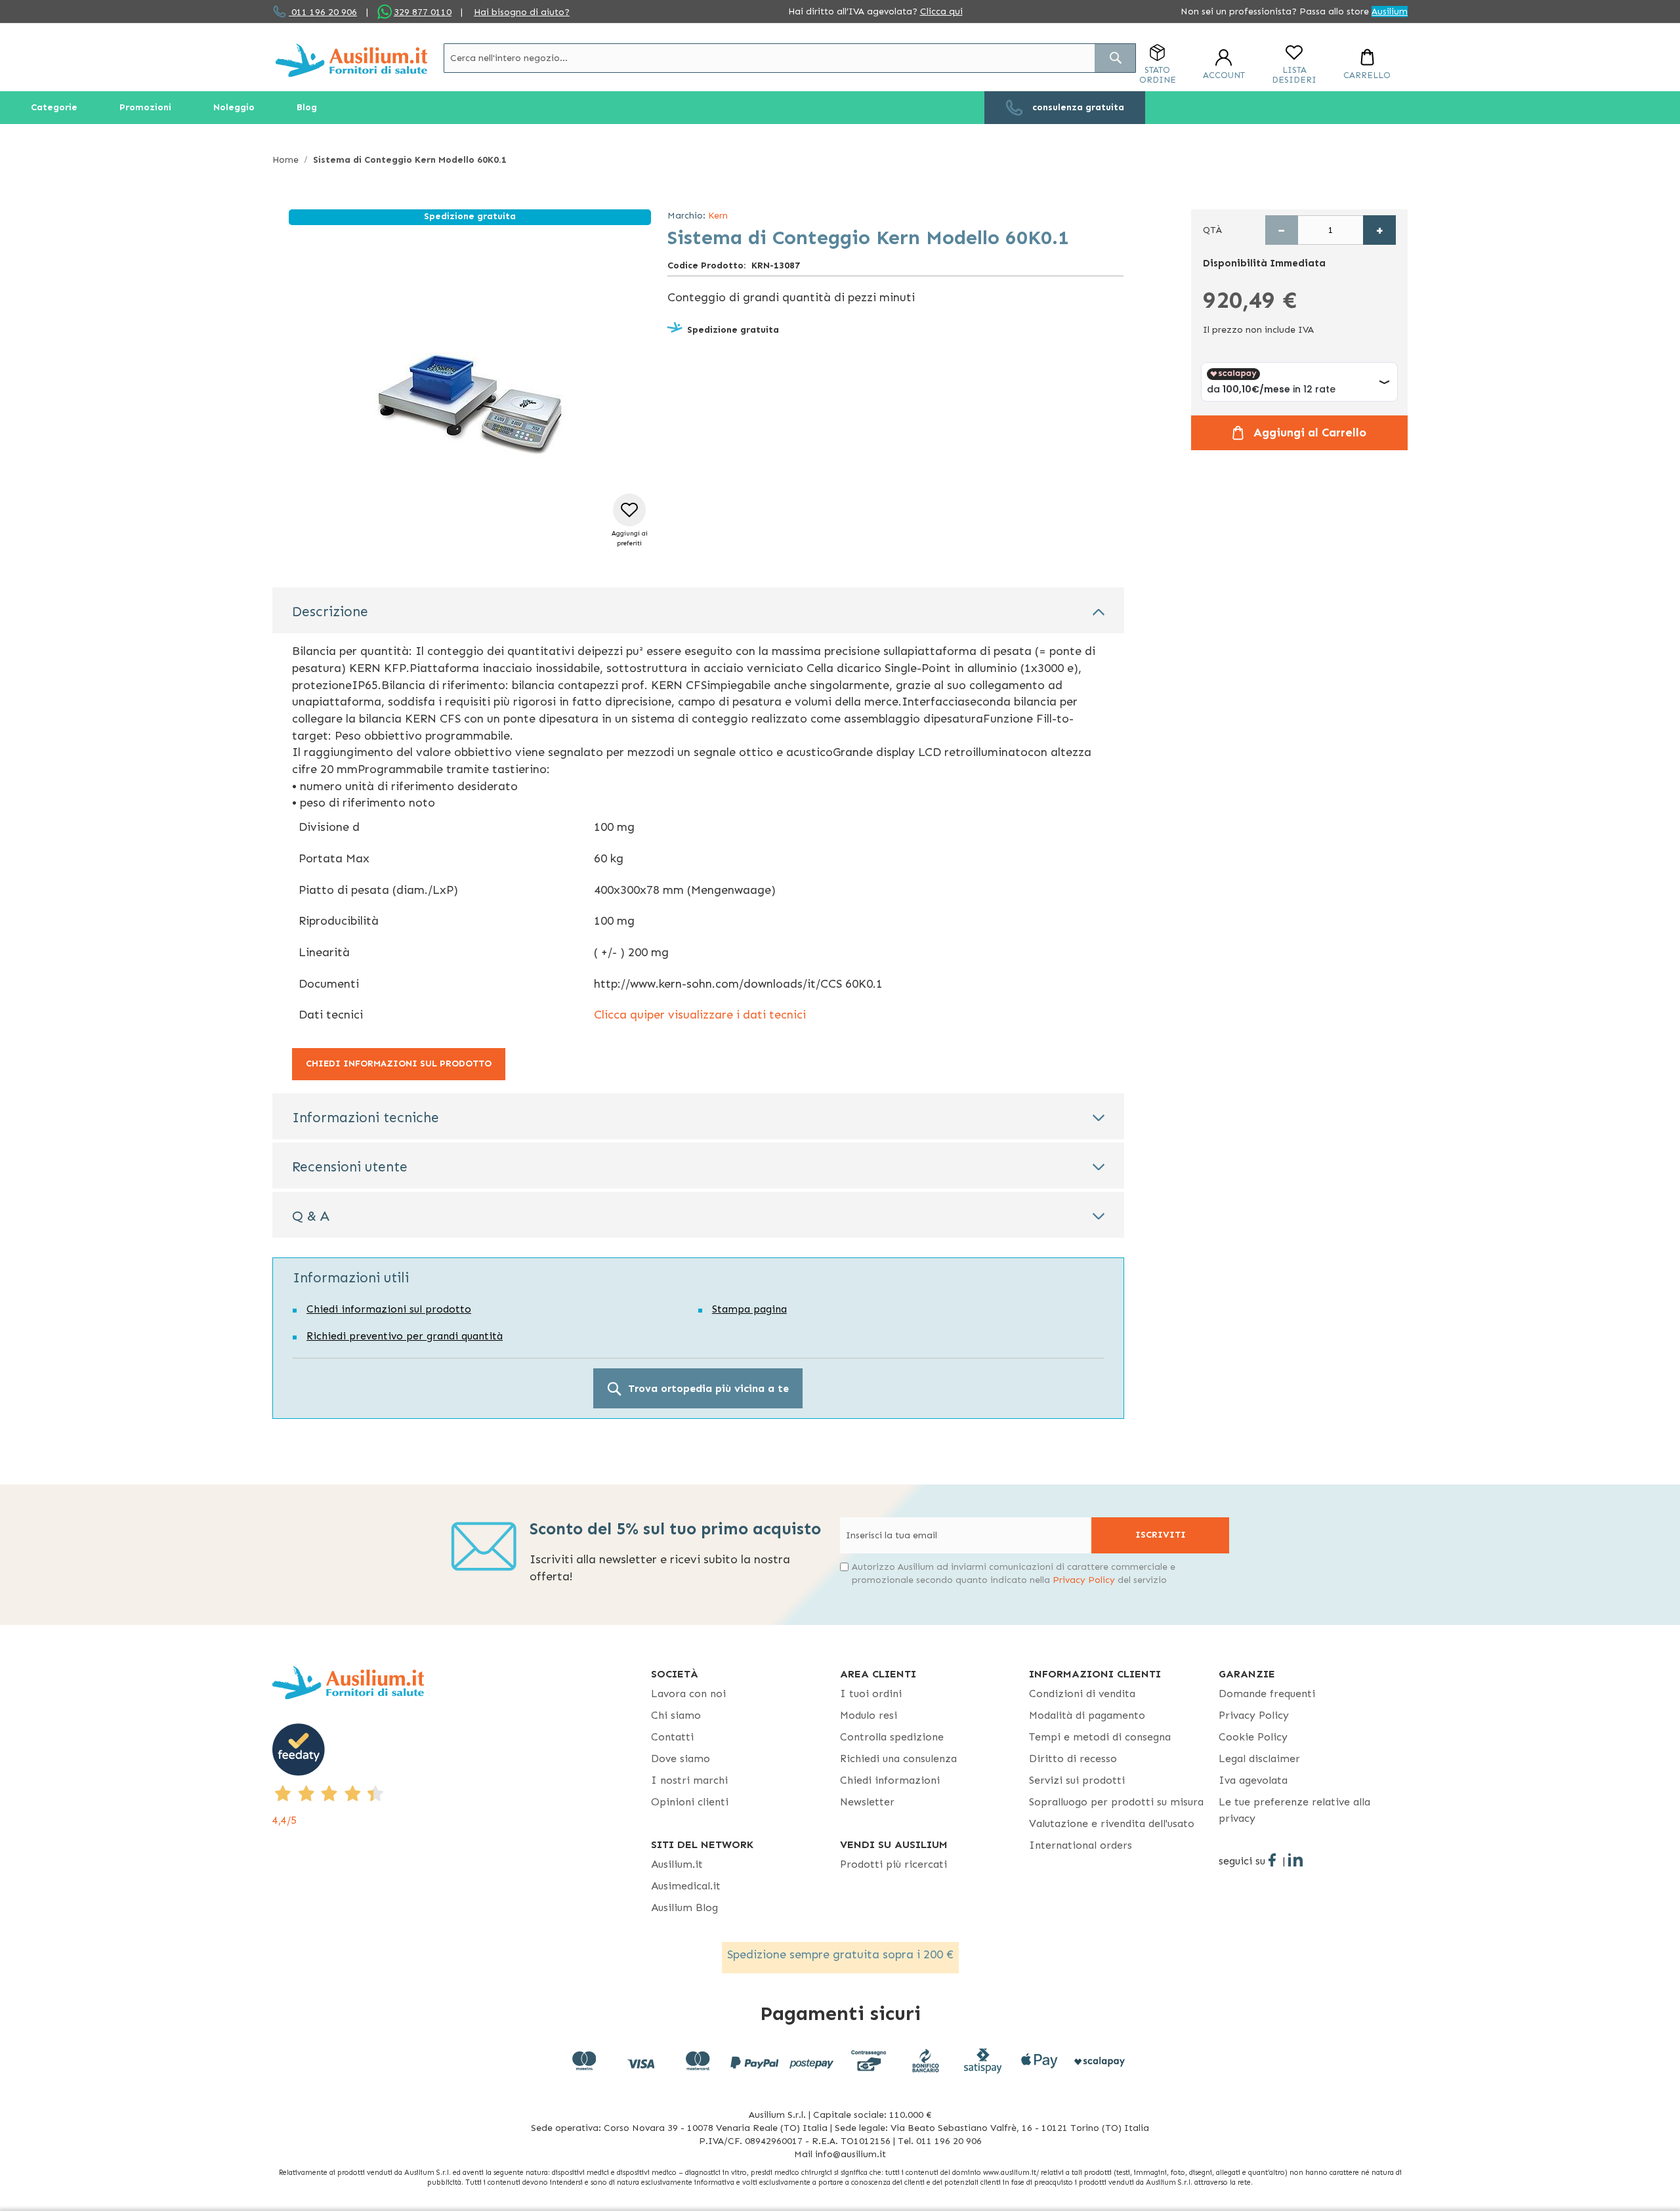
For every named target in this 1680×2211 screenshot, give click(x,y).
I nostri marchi (689, 1780)
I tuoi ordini (871, 1694)
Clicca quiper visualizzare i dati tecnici (700, 1015)
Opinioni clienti (690, 1802)
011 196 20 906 (323, 12)
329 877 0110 (423, 12)
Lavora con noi (688, 1694)
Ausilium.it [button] (677, 1864)
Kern (718, 216)
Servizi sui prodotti (1077, 1780)
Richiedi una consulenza (898, 1758)
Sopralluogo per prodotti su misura (1116, 1802)
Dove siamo (681, 1758)
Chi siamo (676, 1715)
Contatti (672, 1737)
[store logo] (351, 60)
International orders (1081, 1845)
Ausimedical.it (686, 1886)
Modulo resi (869, 1715)
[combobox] (790, 58)
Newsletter (867, 1802)
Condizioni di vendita (1082, 1694)
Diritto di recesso (1073, 1758)
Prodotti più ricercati (893, 1864)
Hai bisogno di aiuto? (522, 12)
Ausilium (1390, 11)
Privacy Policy (1084, 1580)
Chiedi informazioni (890, 1780)
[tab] (698, 610)
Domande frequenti (1267, 1694)
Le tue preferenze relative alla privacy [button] (1294, 1810)
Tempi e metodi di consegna (1100, 1737)
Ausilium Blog (684, 1907)
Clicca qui (941, 11)
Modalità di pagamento (1087, 1715)
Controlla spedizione (892, 1737)
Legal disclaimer (1259, 1758)
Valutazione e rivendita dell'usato (1112, 1823)
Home (285, 160)
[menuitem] (54, 108)
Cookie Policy (1253, 1737)
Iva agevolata (1253, 1780)
